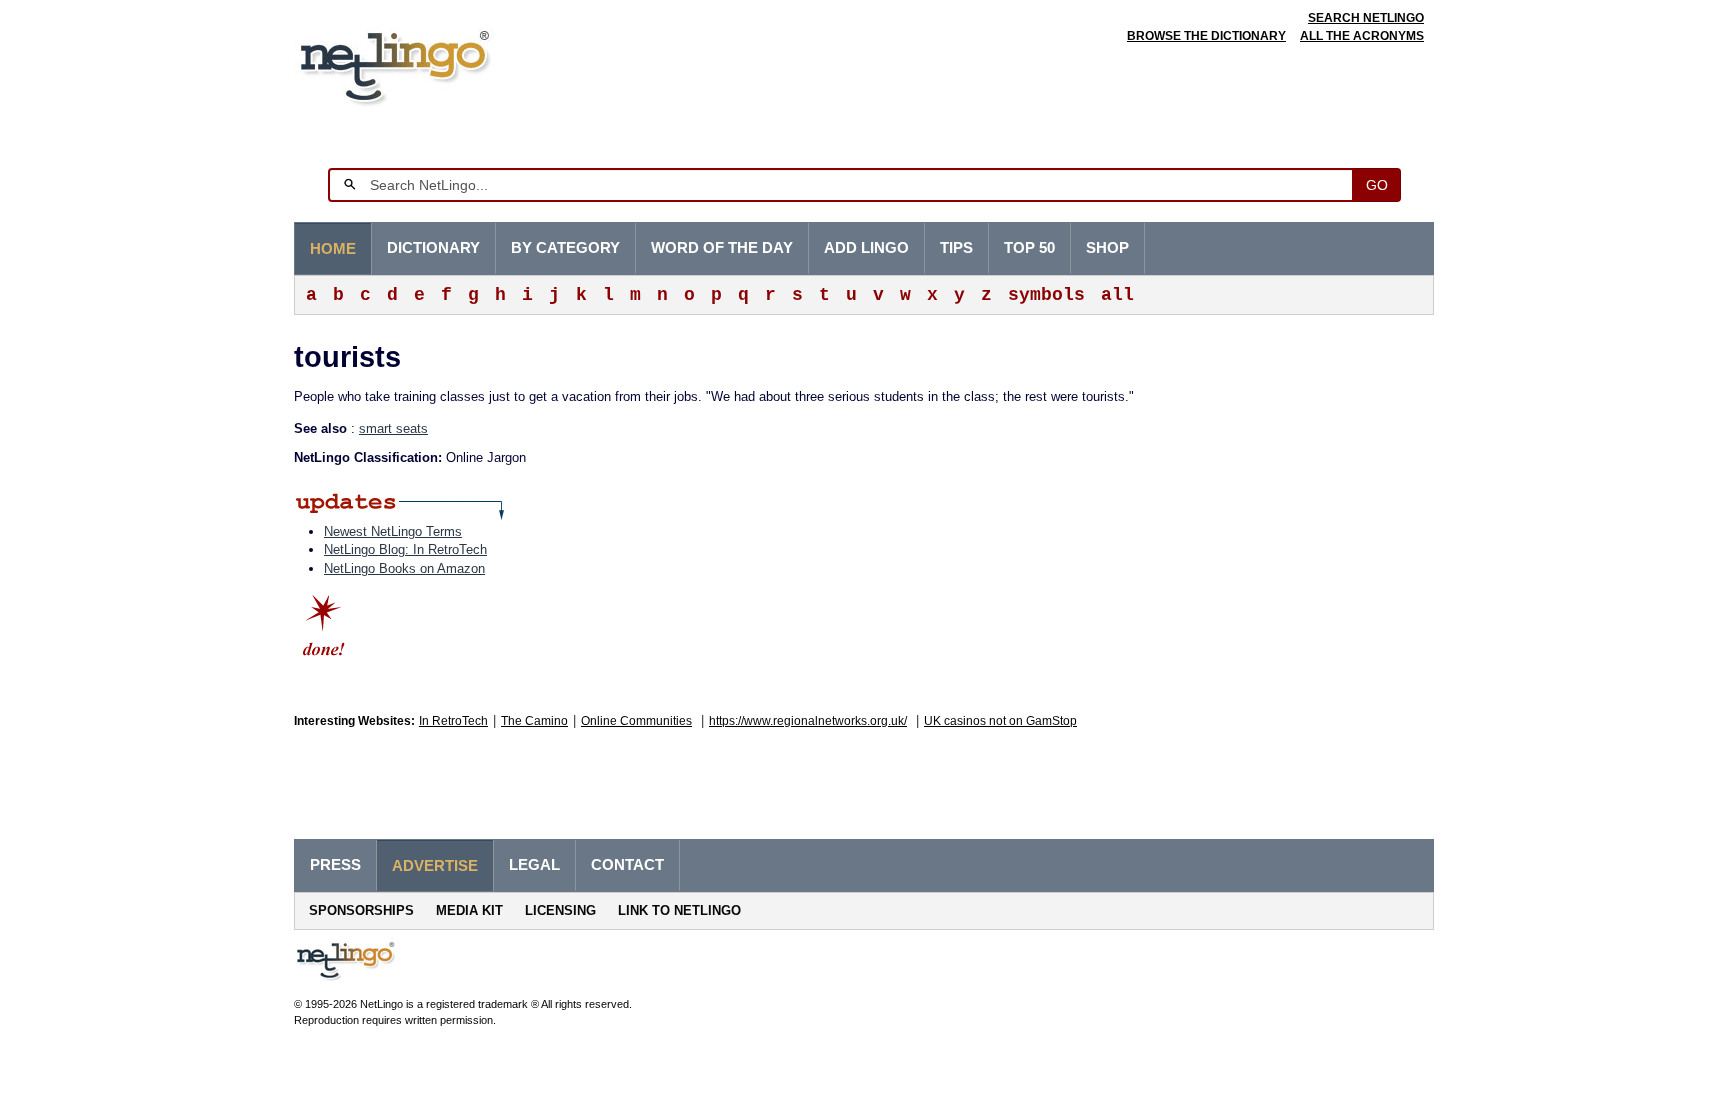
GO (1377, 185)
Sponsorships (361, 910)
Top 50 (1029, 248)
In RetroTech (453, 721)
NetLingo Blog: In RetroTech (405, 549)
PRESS (335, 865)
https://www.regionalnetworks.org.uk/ (808, 721)
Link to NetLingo (679, 910)
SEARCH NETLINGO (1366, 18)
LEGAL (534, 865)
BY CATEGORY (565, 248)
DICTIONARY (433, 248)
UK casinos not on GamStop (1000, 721)
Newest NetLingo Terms (393, 531)
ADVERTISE (435, 866)
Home (333, 249)
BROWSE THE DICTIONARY (1206, 36)
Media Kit (469, 910)
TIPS (956, 248)
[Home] (425, 64)
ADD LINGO (866, 248)
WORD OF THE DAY (722, 248)
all (1117, 295)
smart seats (393, 428)
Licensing (560, 910)
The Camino (534, 721)
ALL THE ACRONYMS (1362, 36)
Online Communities (636, 721)
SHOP (1107, 248)
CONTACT (627, 865)
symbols (1046, 295)
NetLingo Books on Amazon (404, 568)
